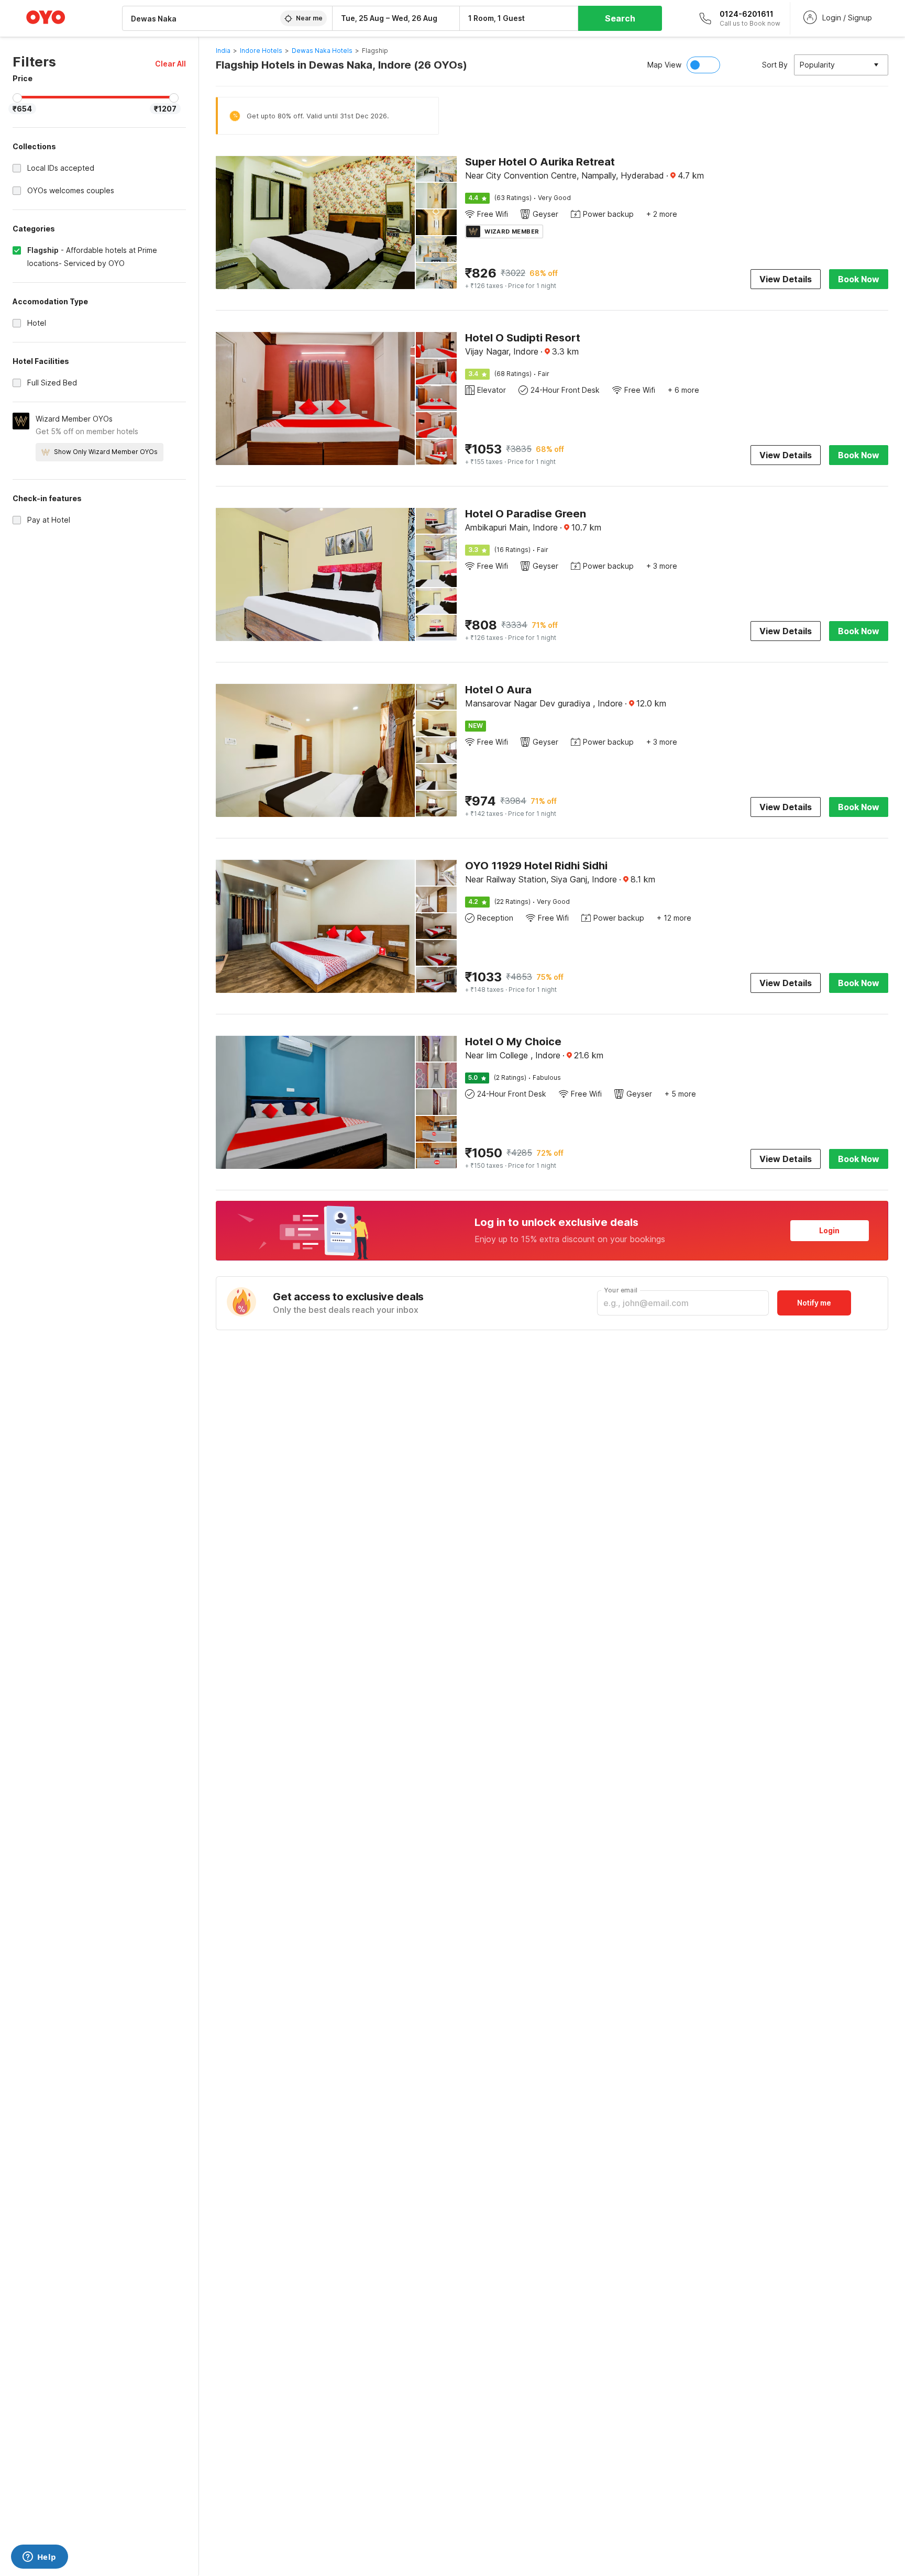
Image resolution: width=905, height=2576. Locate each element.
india (223, 51)
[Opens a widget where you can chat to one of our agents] (39, 2558)
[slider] (17, 98)
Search (620, 18)
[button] (170, 64)
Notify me (814, 1303)
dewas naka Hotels (322, 51)
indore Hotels (261, 51)
